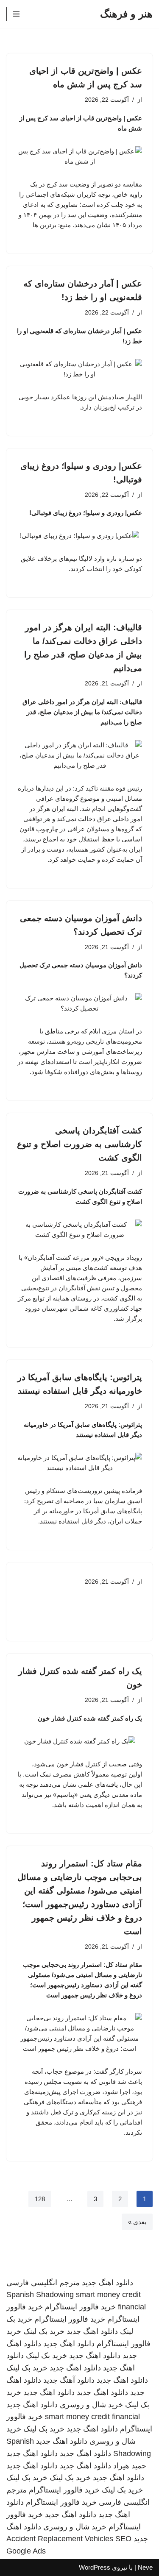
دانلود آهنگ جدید (69, 2380)
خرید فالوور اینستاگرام (80, 2307)
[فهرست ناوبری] (16, 14)
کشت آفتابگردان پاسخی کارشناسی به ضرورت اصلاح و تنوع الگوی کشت (79, 1144)
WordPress (95, 2567)
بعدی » (137, 2222)
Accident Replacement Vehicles (60, 2539)
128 (40, 2199)
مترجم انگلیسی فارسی (43, 2283)
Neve (145, 2567)
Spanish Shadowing (40, 2295)
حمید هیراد (130, 2466)
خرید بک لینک (44, 2331)
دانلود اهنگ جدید (107, 2283)
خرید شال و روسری (91, 2405)
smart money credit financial (92, 2417)
